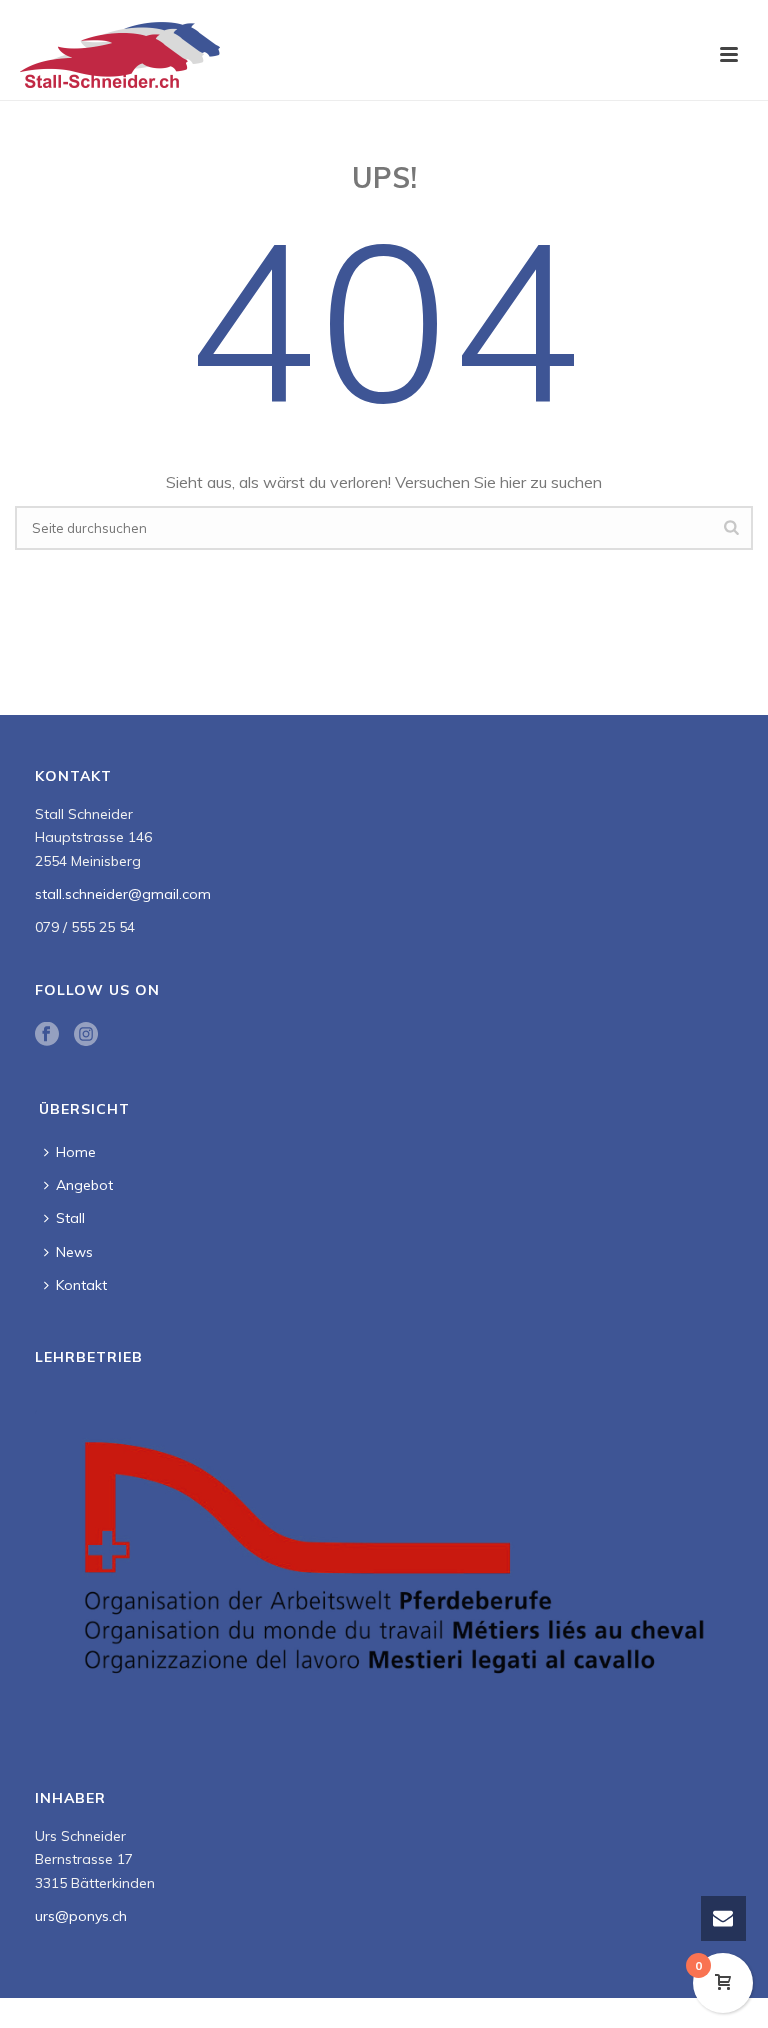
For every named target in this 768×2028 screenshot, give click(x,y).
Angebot (84, 1185)
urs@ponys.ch (81, 1916)
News (74, 1252)
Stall (70, 1218)
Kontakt (81, 1285)
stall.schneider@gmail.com (123, 894)
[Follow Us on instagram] (86, 1035)
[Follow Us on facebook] (47, 1035)
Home (76, 1152)
